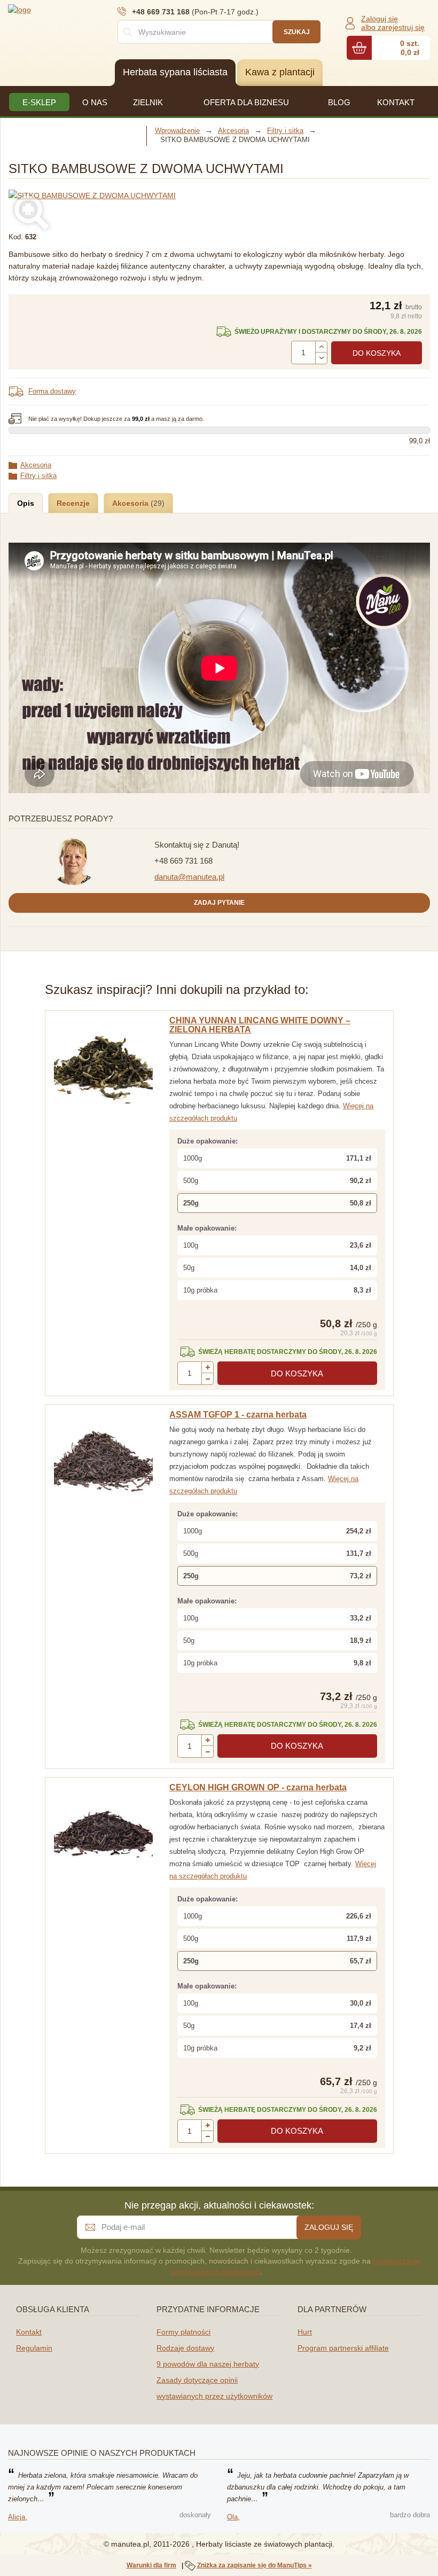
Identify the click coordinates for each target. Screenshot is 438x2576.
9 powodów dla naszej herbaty (208, 2364)
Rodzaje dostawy (185, 2348)
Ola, (233, 2517)
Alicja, (18, 2517)
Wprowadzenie (177, 131)
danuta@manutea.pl (189, 877)
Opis (26, 503)
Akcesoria (36, 465)
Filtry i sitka (38, 476)
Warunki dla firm (151, 2565)
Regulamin (34, 2348)
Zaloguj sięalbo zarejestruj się (393, 23)
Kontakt (29, 2332)
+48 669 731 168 (183, 861)
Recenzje (73, 503)
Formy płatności (183, 2332)
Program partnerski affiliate (343, 2348)
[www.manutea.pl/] (72, 9)
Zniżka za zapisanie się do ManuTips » (255, 2565)
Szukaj (297, 32)
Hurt (305, 2332)
